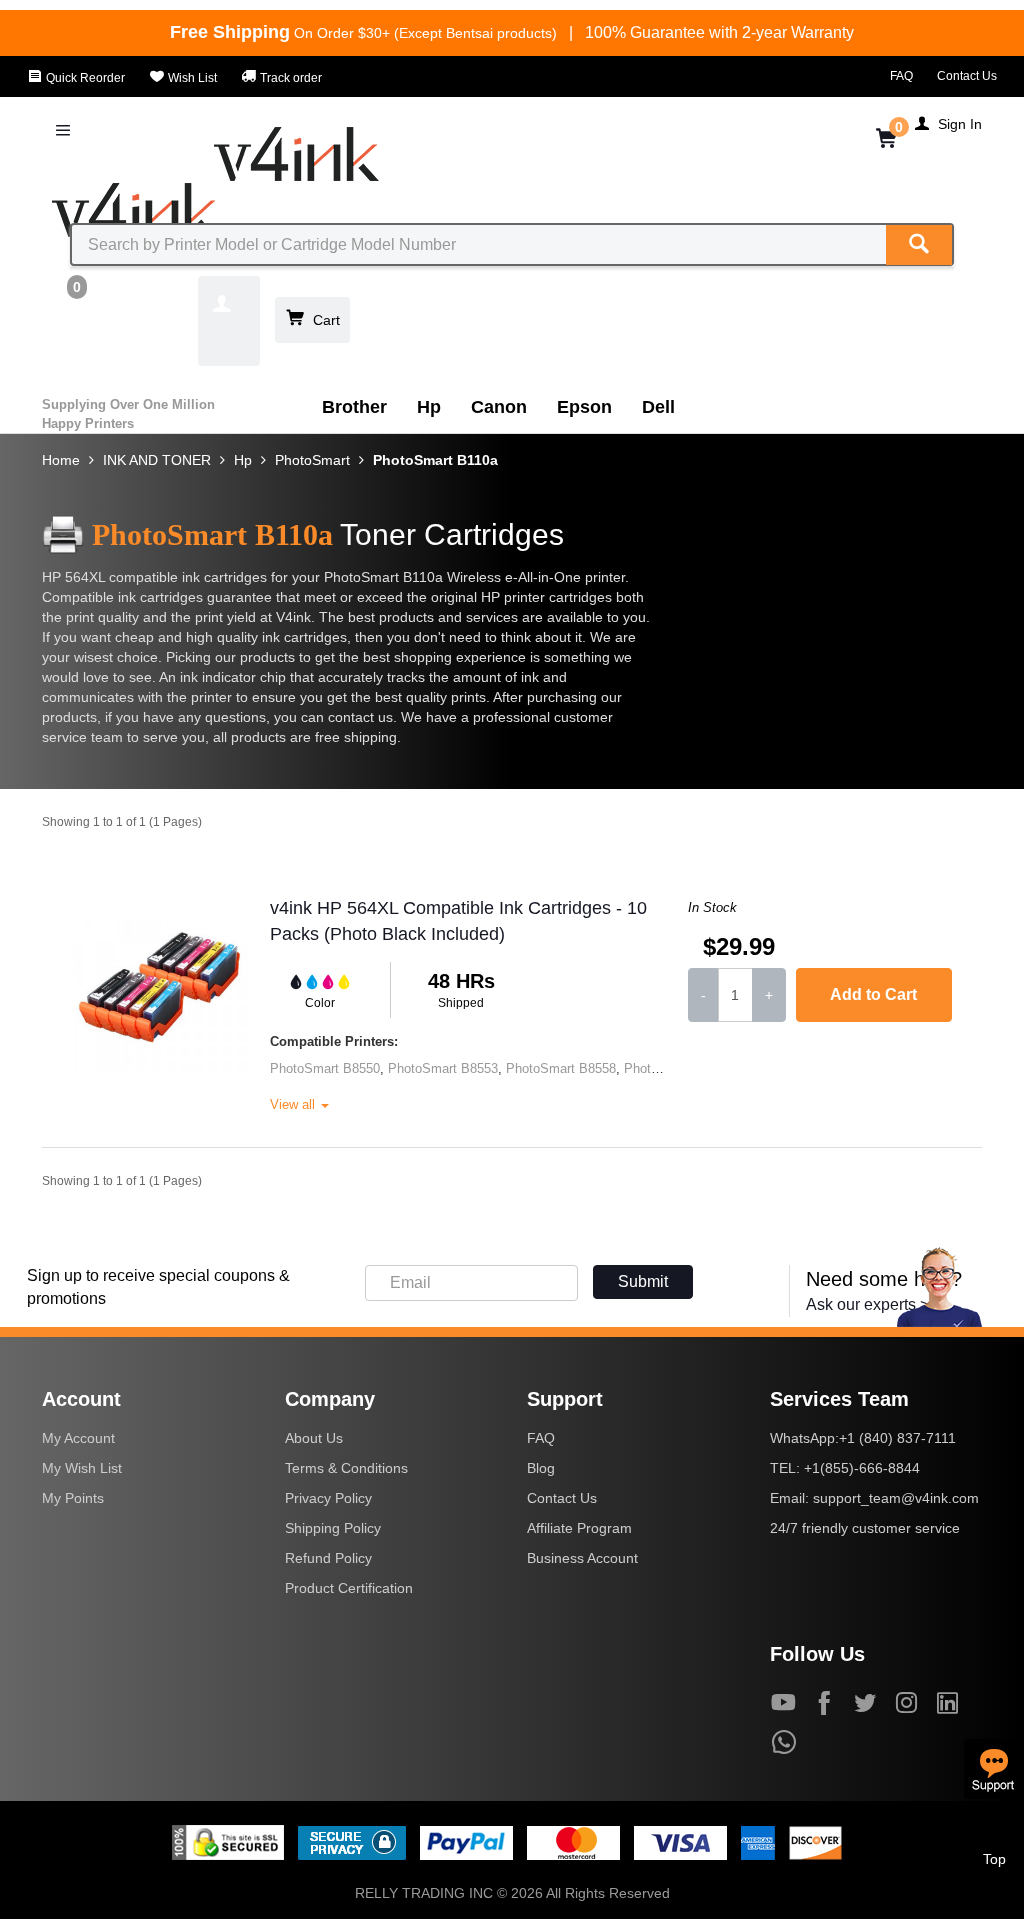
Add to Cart (873, 994)
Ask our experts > (867, 1304)
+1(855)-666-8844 (862, 1468)
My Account (78, 1438)
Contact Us (967, 76)
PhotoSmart (312, 460)
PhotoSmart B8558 (561, 1068)
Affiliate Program (579, 1528)
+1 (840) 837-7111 (897, 1438)
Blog (541, 1468)
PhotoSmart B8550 (325, 1068)
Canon (499, 407)
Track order (289, 78)
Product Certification (349, 1588)
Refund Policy (328, 1558)
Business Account (582, 1558)
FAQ (901, 76)
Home (61, 460)
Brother (354, 407)
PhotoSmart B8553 (443, 1068)
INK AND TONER (157, 460)
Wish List (191, 78)
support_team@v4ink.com (896, 1498)
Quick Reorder (84, 78)
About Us (314, 1438)
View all (294, 1104)
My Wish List (82, 1468)
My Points (73, 1498)
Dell (658, 407)
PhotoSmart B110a (435, 460)
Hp (429, 407)
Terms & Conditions (346, 1468)
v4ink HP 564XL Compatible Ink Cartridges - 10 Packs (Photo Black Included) (458, 921)
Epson (584, 407)
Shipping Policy (333, 1528)
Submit (643, 1281)
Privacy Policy (328, 1498)
